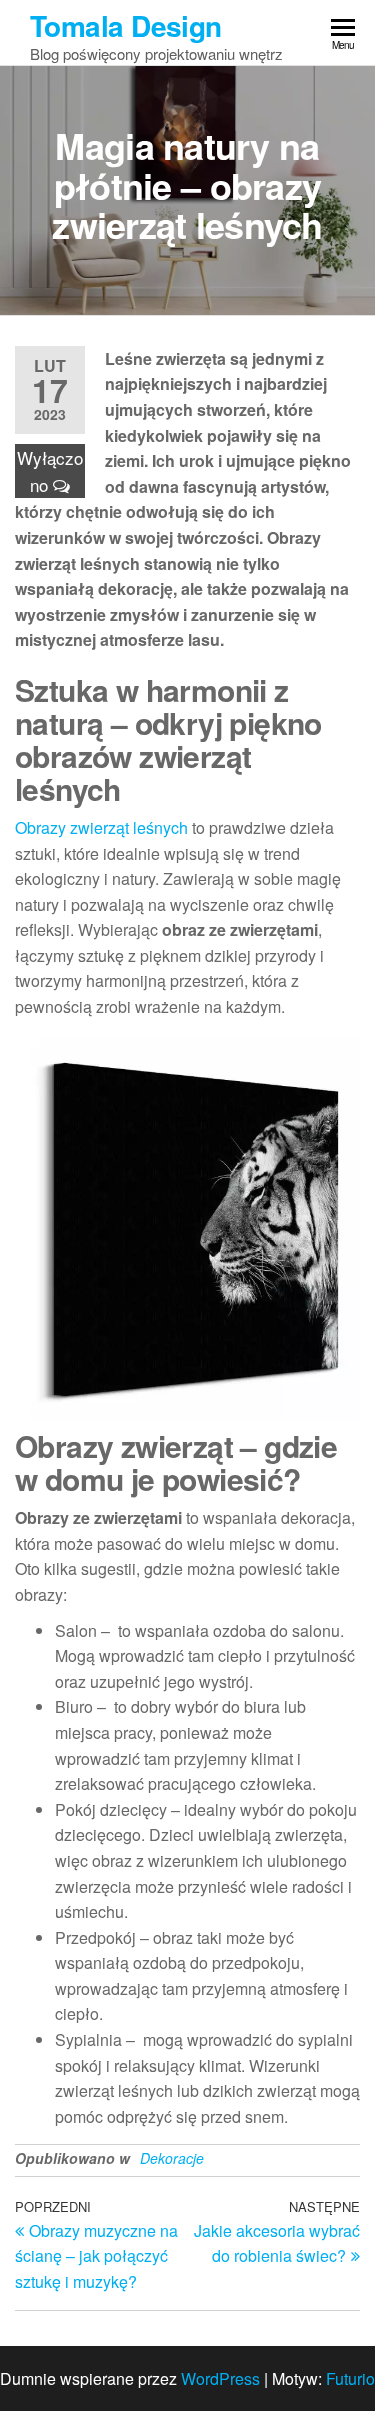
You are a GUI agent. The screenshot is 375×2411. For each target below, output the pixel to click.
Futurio (350, 2378)
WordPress (220, 2378)
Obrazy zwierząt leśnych (101, 827)
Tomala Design (126, 25)
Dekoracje (172, 2158)
